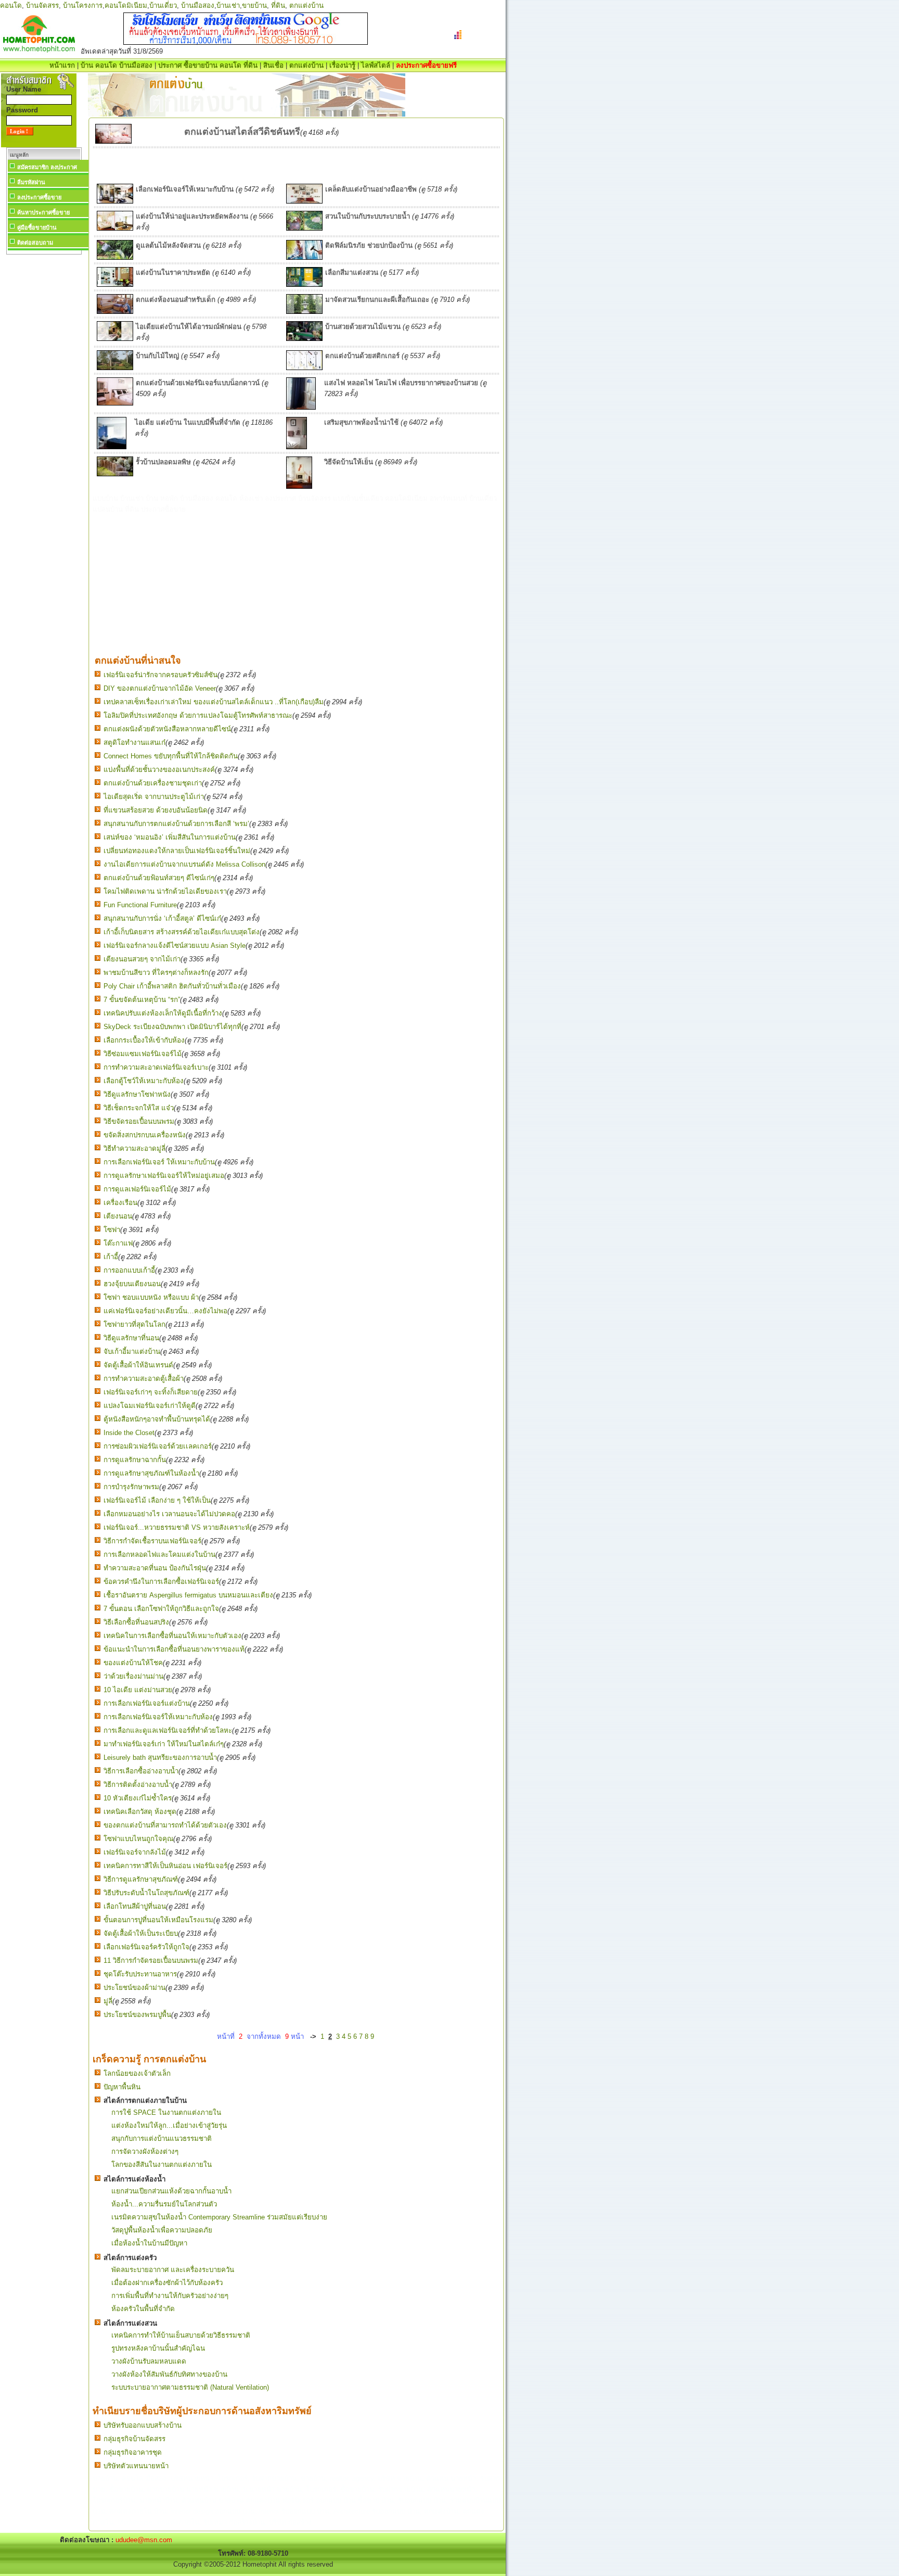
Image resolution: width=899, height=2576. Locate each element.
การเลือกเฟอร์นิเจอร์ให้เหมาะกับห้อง (158, 1717)
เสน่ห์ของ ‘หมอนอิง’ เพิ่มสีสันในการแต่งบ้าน (170, 837)
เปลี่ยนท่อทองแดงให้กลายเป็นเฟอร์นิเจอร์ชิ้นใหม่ (177, 851)
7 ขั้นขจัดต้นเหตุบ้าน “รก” (142, 1000)
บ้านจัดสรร (42, 5)
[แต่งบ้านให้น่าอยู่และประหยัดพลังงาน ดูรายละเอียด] (115, 228)
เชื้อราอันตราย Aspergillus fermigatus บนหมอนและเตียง (188, 1595)
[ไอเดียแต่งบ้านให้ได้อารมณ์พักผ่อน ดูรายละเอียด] (115, 339)
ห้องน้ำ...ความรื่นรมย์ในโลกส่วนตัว (164, 2204)
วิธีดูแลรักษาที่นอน (131, 1338)
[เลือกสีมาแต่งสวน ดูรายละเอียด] (304, 284)
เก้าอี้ (111, 1257)
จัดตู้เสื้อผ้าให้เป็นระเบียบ (141, 1933)
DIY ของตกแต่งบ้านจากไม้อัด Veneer (160, 688)
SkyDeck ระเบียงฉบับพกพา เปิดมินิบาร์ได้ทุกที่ (172, 1027)
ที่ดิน (278, 5)
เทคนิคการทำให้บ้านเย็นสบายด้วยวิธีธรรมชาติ (181, 2335)
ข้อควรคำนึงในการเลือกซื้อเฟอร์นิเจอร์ (161, 1582)
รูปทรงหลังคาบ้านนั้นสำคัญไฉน (158, 2348)
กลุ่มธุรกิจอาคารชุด (133, 2452)
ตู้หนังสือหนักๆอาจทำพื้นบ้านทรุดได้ (157, 1419)
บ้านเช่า (228, 5)
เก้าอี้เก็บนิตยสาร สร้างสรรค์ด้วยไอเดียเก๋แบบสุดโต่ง (182, 932)
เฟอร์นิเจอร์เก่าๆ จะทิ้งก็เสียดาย (151, 1392)
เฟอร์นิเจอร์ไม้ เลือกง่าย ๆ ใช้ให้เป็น (157, 1500)
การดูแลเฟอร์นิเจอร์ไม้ (137, 1189)
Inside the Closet (129, 1433)
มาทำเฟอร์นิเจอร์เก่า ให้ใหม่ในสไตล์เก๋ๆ (164, 1744)
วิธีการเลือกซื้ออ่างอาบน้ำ (141, 1771)
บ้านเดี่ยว (163, 5)
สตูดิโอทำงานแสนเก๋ (134, 743)
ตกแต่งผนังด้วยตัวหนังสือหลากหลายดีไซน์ (167, 729)
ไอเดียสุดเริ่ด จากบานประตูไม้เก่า (154, 797)
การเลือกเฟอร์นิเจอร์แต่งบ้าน (147, 1703)
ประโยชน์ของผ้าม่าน (134, 1988)
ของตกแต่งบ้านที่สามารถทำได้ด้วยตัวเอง (165, 1825)
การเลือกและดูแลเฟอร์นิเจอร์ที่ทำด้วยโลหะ (168, 1730)
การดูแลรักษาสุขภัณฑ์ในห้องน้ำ (151, 1473)
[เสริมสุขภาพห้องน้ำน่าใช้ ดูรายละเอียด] (297, 447)
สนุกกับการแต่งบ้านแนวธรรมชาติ (162, 2139)
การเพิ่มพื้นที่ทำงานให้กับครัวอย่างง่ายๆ (170, 2296)
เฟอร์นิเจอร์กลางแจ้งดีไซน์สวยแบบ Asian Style (175, 946)
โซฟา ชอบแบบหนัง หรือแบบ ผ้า (151, 1297)
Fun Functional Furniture (140, 905)
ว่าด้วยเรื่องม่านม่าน (133, 1676)
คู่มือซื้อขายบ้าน (37, 227)
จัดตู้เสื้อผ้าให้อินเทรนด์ (138, 1365)
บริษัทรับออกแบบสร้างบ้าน (143, 2425)
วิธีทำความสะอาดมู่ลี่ (134, 1149)
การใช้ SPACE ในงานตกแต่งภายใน (166, 2112)
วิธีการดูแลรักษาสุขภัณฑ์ (141, 1879)
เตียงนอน (118, 1216)
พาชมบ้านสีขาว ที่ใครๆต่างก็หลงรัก (156, 973)
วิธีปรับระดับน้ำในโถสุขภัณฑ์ (146, 1893)
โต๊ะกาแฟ (118, 1243)
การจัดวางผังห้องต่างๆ (145, 2152)
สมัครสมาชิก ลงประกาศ (47, 167)
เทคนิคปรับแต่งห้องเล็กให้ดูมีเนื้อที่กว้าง (163, 1013)
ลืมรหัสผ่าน (31, 182)
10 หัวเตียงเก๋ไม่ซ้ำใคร (138, 1798)
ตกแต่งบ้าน (306, 5)
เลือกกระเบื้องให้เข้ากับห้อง (144, 1040)
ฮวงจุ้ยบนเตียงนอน (132, 1284)
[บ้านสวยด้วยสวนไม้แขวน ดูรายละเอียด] (304, 339)
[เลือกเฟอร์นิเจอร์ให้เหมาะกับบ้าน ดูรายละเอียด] (115, 201)
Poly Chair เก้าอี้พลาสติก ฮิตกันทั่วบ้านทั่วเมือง (172, 986)
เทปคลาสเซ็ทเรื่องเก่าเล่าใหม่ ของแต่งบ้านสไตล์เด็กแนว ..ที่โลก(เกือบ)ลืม (214, 702)
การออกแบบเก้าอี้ (129, 1270)
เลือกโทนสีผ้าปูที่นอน (135, 1906)
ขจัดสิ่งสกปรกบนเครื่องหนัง (145, 1135)
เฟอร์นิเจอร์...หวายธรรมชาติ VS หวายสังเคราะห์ (177, 1527)
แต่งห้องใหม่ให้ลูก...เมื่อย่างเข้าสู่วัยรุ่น (169, 2125)
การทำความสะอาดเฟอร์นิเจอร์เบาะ (156, 1067)
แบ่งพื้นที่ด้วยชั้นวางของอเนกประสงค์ (159, 770)
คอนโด (11, 5)
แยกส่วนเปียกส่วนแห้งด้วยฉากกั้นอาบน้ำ (171, 2191)
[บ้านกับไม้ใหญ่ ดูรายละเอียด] (115, 368)
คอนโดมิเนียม (126, 5)
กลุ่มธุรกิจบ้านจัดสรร (134, 2439)
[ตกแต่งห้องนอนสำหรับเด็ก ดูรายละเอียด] (115, 312)
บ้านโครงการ (83, 5)
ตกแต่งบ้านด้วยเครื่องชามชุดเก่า (153, 783)
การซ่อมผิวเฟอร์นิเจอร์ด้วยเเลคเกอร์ (158, 1446)
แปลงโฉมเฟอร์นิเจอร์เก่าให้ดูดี (150, 1406)
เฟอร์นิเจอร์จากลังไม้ (135, 1852)
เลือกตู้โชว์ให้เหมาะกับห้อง (144, 1081)
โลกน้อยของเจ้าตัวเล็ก (137, 2073)
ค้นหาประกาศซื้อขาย (43, 212)
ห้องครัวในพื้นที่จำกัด (143, 2309)
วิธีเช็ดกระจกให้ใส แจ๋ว (139, 1108)
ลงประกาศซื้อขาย (39, 197)
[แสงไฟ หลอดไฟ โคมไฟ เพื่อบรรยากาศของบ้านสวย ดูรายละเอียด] (301, 407)
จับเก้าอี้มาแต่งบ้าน (132, 1352)
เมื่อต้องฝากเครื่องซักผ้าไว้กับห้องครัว (167, 2283)
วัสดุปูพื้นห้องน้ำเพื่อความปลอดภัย (162, 2230)
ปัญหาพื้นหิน (122, 2087)
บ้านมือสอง (198, 5)
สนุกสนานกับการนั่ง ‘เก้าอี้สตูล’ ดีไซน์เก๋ (162, 918)
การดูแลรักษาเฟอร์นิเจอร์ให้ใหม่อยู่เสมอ (164, 1176)
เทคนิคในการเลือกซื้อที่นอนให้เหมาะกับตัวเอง (172, 1636)
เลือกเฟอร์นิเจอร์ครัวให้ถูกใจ (146, 1947)
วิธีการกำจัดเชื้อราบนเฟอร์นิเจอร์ (152, 1541)
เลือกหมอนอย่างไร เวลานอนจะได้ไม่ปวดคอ (169, 1514)
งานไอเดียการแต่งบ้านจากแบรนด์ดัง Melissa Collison (184, 864)
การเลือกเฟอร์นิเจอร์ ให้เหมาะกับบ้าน (159, 1162)
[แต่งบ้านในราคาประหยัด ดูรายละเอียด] (115, 284)
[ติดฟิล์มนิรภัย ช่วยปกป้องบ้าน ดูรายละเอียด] (304, 257)
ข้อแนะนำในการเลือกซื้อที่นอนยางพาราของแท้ (174, 1649)
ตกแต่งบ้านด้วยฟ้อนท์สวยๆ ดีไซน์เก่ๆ (159, 878)
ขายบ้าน (254, 5)
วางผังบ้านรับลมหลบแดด (149, 2361)
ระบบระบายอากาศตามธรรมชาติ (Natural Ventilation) (190, 2387)
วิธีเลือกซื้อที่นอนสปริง (136, 1622)
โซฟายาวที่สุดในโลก (134, 1324)
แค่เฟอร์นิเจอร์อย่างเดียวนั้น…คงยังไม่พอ (165, 1311)
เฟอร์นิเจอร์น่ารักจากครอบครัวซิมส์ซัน (160, 675)
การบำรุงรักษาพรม (131, 1487)
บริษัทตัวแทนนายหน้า (136, 2466)
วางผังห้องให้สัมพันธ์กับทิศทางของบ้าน (169, 2374)
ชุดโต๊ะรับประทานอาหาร (140, 1974)
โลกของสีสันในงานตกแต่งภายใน (162, 2165)
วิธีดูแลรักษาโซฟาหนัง (137, 1094)
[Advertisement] (44, 413)
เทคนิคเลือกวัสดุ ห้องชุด (140, 1812)
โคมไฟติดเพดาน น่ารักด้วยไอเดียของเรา (165, 891)
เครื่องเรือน (120, 1203)
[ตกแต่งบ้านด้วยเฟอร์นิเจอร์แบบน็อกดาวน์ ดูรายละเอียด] (115, 403)
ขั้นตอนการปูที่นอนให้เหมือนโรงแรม (158, 1920)
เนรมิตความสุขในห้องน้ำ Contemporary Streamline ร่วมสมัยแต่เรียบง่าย (219, 2217)
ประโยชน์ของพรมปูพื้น (137, 2015)
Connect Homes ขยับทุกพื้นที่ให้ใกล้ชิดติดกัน (171, 756)
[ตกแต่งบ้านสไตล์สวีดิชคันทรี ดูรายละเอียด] (113, 141)
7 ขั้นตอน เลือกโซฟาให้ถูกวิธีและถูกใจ (161, 1609)
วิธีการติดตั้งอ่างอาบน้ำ (138, 1785)
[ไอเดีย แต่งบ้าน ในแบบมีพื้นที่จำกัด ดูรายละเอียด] (112, 447)
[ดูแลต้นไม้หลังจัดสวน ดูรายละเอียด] (115, 257)
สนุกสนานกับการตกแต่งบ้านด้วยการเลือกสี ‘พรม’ (176, 824)
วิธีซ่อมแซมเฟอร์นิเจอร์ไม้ (143, 1054)
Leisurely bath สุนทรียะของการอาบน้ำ (160, 1757)
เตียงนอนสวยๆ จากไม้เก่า (142, 959)
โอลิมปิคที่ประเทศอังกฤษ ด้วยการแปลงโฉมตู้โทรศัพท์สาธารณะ (198, 715)
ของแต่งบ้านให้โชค (133, 1663)
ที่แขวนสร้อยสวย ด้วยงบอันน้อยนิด (156, 810)
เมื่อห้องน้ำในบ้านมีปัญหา (149, 2243)
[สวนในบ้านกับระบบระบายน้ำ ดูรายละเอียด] (304, 228)
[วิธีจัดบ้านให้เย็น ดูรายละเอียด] (299, 486)
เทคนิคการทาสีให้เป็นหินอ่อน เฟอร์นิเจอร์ (165, 1866)
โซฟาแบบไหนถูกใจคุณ (138, 1839)
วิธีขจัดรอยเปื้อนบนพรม (139, 1121)
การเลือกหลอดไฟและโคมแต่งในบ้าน (159, 1555)
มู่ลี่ (108, 2001)
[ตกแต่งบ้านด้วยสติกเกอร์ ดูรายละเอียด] (304, 368)
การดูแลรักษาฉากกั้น (135, 1460)
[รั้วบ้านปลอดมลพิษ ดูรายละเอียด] (115, 474)
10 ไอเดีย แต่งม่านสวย (138, 1690)
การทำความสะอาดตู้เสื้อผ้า (144, 1379)
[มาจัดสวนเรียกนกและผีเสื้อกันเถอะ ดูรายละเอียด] (304, 312)
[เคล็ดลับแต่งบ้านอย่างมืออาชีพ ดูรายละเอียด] (304, 201)
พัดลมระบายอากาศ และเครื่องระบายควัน (173, 2270)
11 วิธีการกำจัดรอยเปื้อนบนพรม (151, 1960)
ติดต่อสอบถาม (35, 243)
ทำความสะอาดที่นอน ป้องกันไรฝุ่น (155, 1568)
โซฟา (112, 1230)
